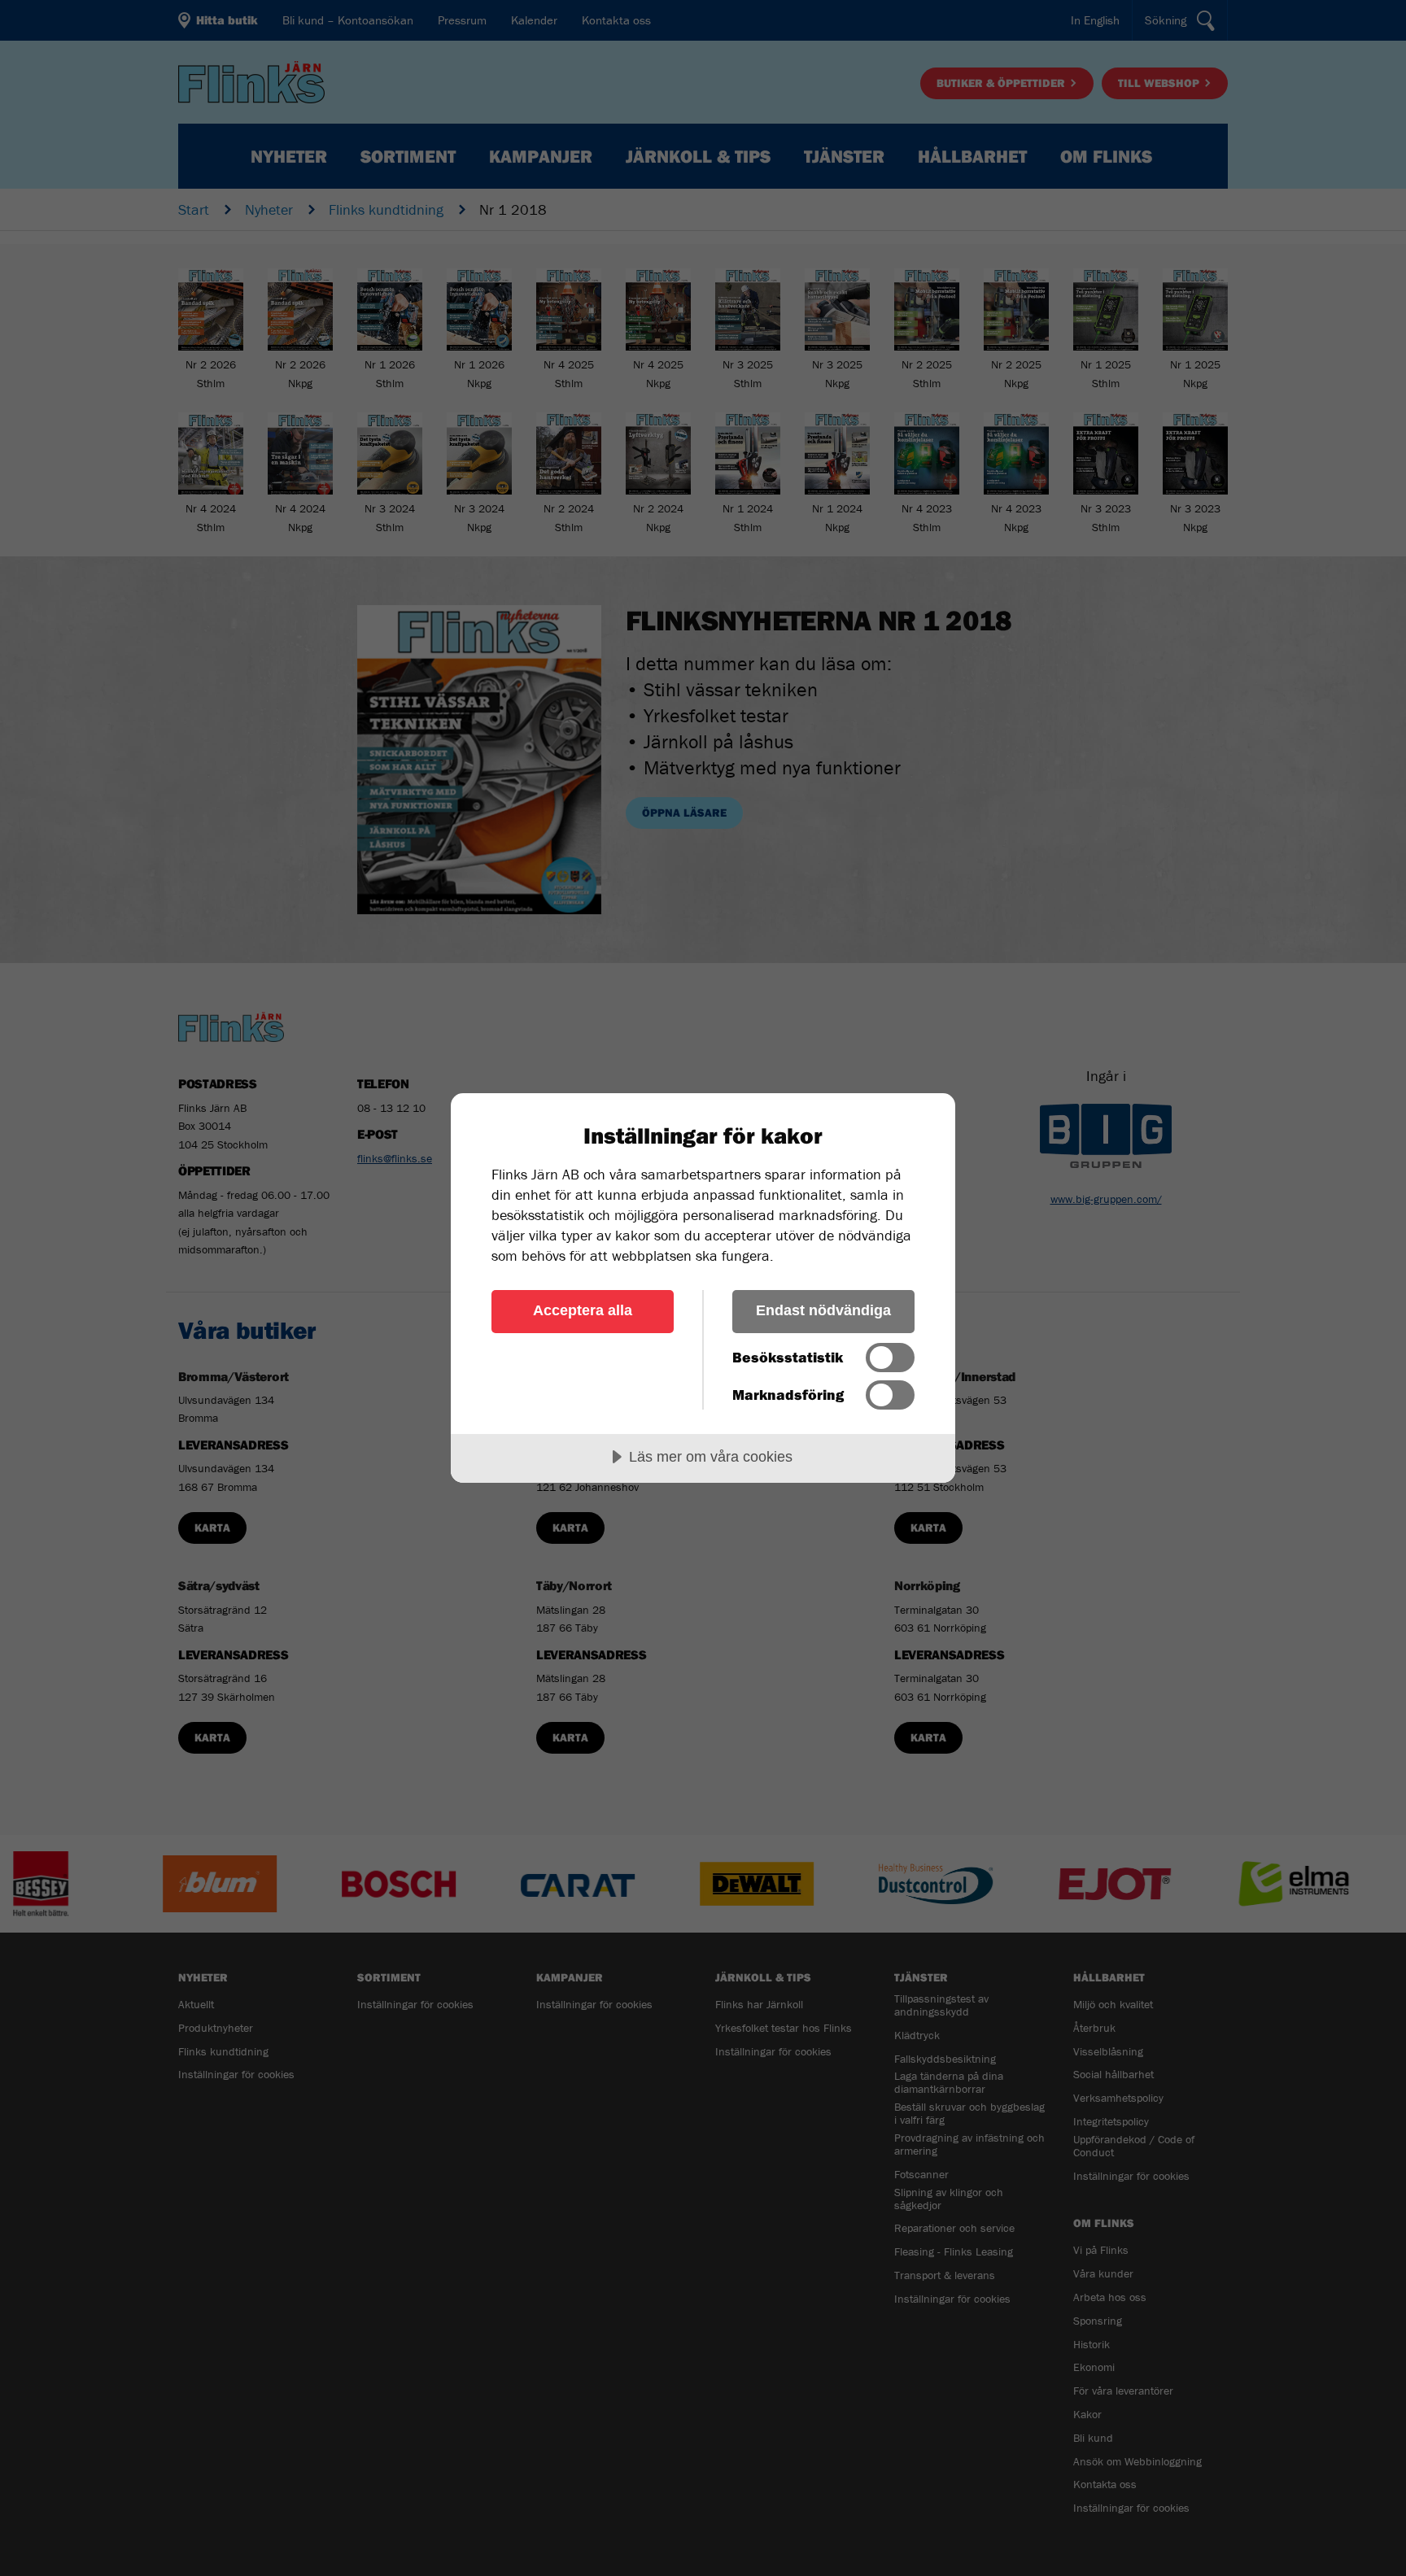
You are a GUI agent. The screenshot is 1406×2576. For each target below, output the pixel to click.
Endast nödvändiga (823, 1310)
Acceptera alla (583, 1310)
